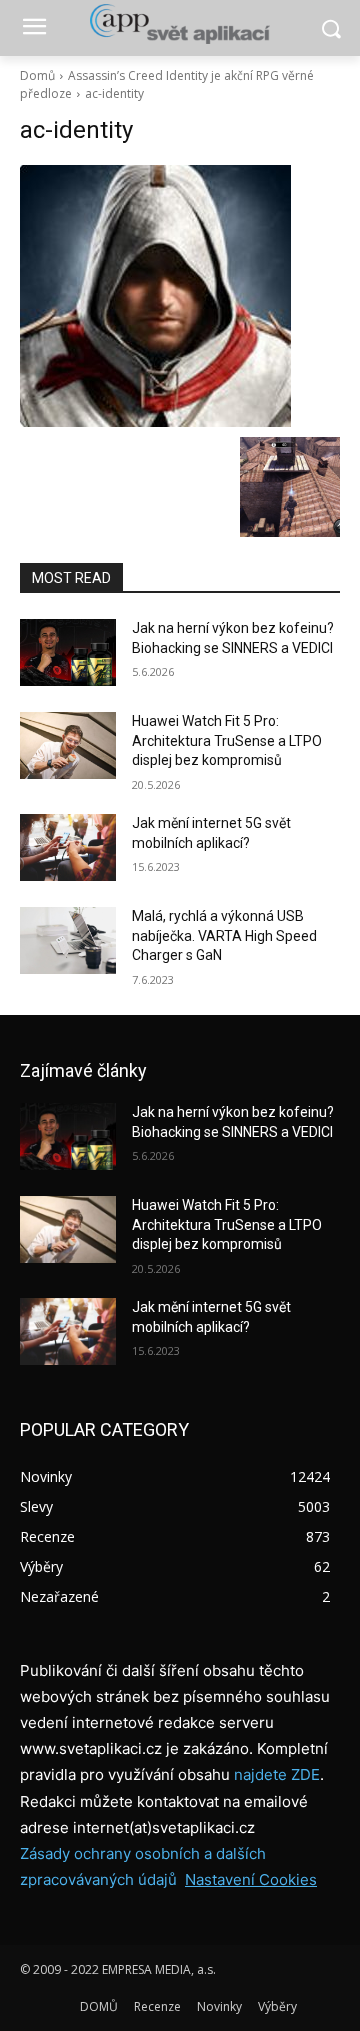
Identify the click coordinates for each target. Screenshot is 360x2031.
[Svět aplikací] (180, 24)
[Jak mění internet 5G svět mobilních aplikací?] (68, 847)
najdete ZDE (277, 1774)
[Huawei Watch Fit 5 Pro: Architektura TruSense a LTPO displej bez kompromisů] (68, 745)
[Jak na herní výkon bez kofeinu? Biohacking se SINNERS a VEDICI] (68, 652)
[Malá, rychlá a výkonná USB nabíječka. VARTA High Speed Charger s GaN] (68, 940)
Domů (37, 75)
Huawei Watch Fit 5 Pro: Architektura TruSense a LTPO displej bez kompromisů (227, 740)
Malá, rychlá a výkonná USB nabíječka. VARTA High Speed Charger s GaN (224, 935)
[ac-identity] (180, 296)
